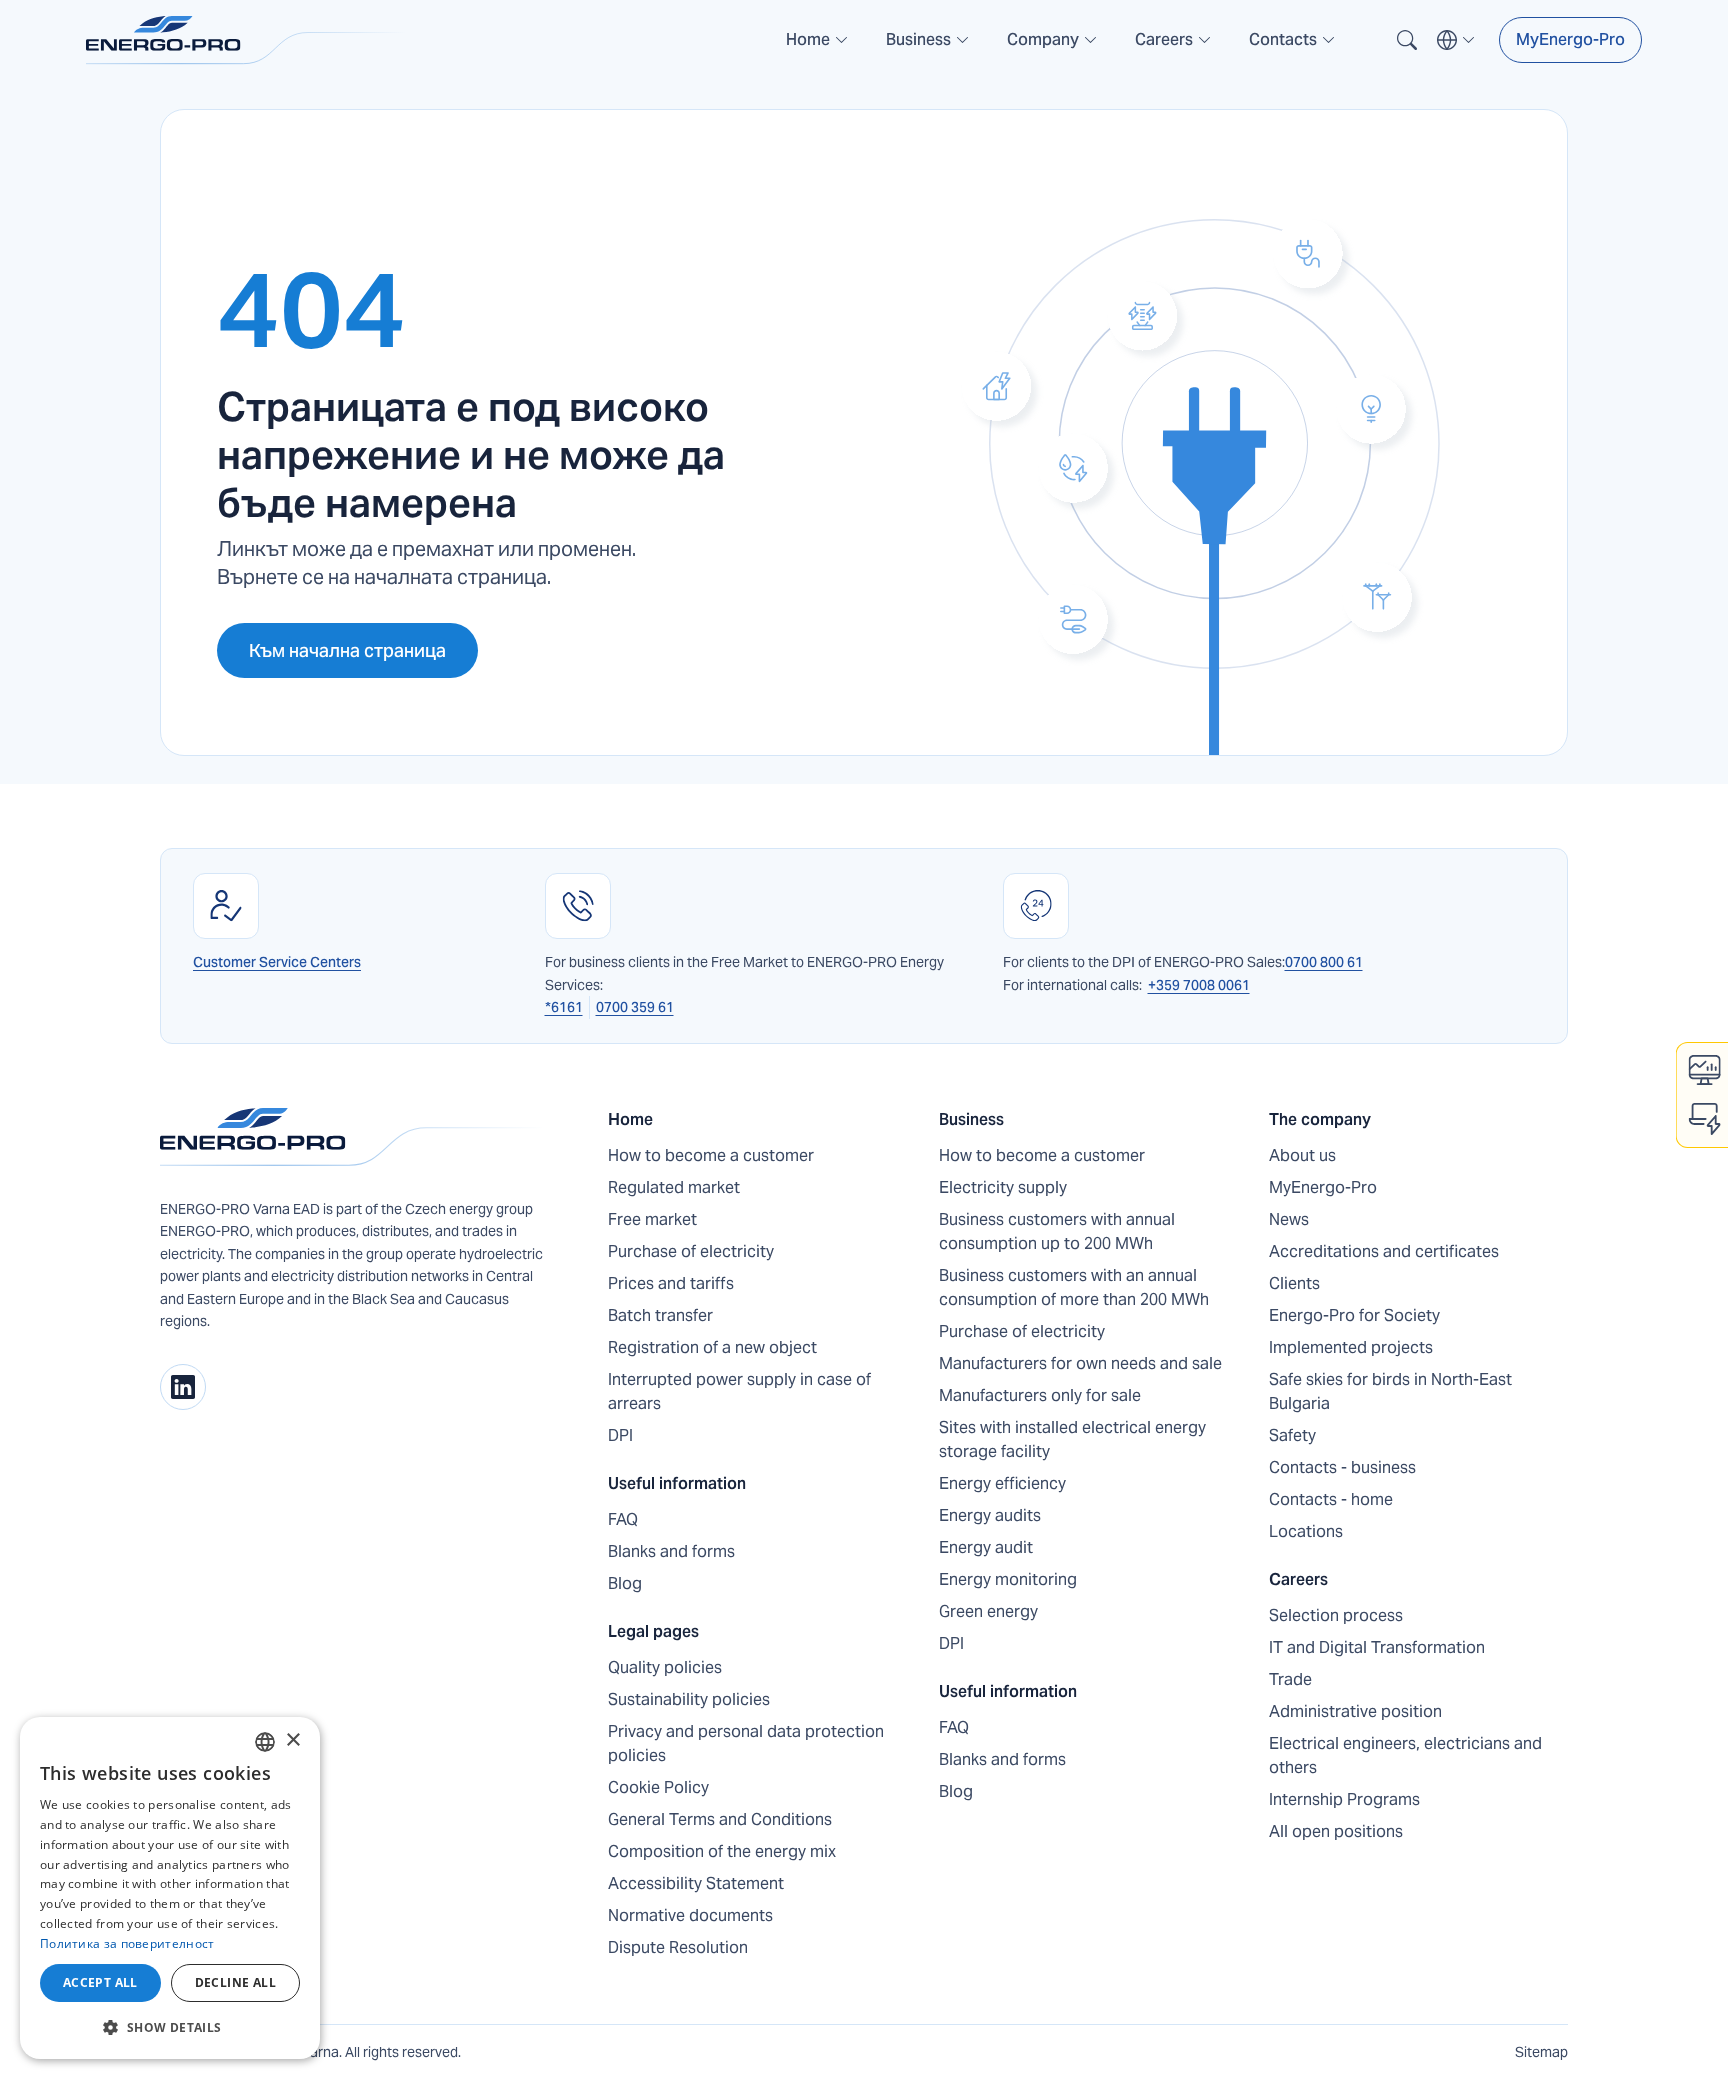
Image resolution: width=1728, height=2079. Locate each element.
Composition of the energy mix (722, 1851)
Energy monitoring (1008, 1579)
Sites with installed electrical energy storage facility (1072, 1439)
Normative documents (690, 1915)
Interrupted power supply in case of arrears (739, 1391)
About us (1302, 1155)
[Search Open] (1407, 40)
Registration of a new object (712, 1347)
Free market (652, 1219)
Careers (1298, 1579)
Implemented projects (1351, 1347)
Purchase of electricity (691, 1251)
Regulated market (674, 1187)
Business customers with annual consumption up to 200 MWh (1057, 1231)
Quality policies (665, 1667)
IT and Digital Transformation (1377, 1647)
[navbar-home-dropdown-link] (818, 48)
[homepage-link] (352, 1137)
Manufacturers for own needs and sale (1080, 1363)
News (1289, 1219)
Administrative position (1355, 1711)
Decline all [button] (235, 1982)
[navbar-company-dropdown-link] (1053, 48)
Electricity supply (1003, 1187)
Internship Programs (1344, 1799)
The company (1320, 1119)
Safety (1292, 1435)
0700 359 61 (635, 1007)
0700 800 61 (1324, 962)
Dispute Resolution (678, 1947)
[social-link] (183, 1387)
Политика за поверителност (127, 1943)
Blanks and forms (671, 1551)
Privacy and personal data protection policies (746, 1743)
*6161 (564, 1007)
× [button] (292, 1740)
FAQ (623, 1519)
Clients (1294, 1283)
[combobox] (265, 1742)
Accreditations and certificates (1384, 1251)
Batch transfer (660, 1315)
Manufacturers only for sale (1040, 1395)
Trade (1290, 1679)
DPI (620, 1435)
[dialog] (170, 1888)
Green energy (988, 1611)
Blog (625, 1583)
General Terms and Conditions (720, 1819)
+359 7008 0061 (1199, 985)
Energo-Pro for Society (1354, 1315)
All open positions (1336, 1831)
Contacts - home (1331, 1499)
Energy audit (986, 1547)
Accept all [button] (100, 1982)
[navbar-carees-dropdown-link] (1174, 48)
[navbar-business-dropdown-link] (928, 48)
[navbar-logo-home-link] (246, 40)
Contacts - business (1342, 1467)
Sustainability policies (689, 1699)
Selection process (1336, 1615)
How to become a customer (711, 1155)
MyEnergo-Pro (1570, 39)
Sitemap (1541, 2052)
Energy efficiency (1002, 1483)
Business (971, 1119)
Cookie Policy (658, 1787)
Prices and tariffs (671, 1283)
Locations (1306, 1531)
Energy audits (990, 1515)
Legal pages (653, 1631)
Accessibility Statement (696, 1883)
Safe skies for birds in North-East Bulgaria (1390, 1391)
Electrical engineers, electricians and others (1405, 1755)
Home (630, 1119)
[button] (818, 40)
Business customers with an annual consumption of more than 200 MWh (1074, 1287)
